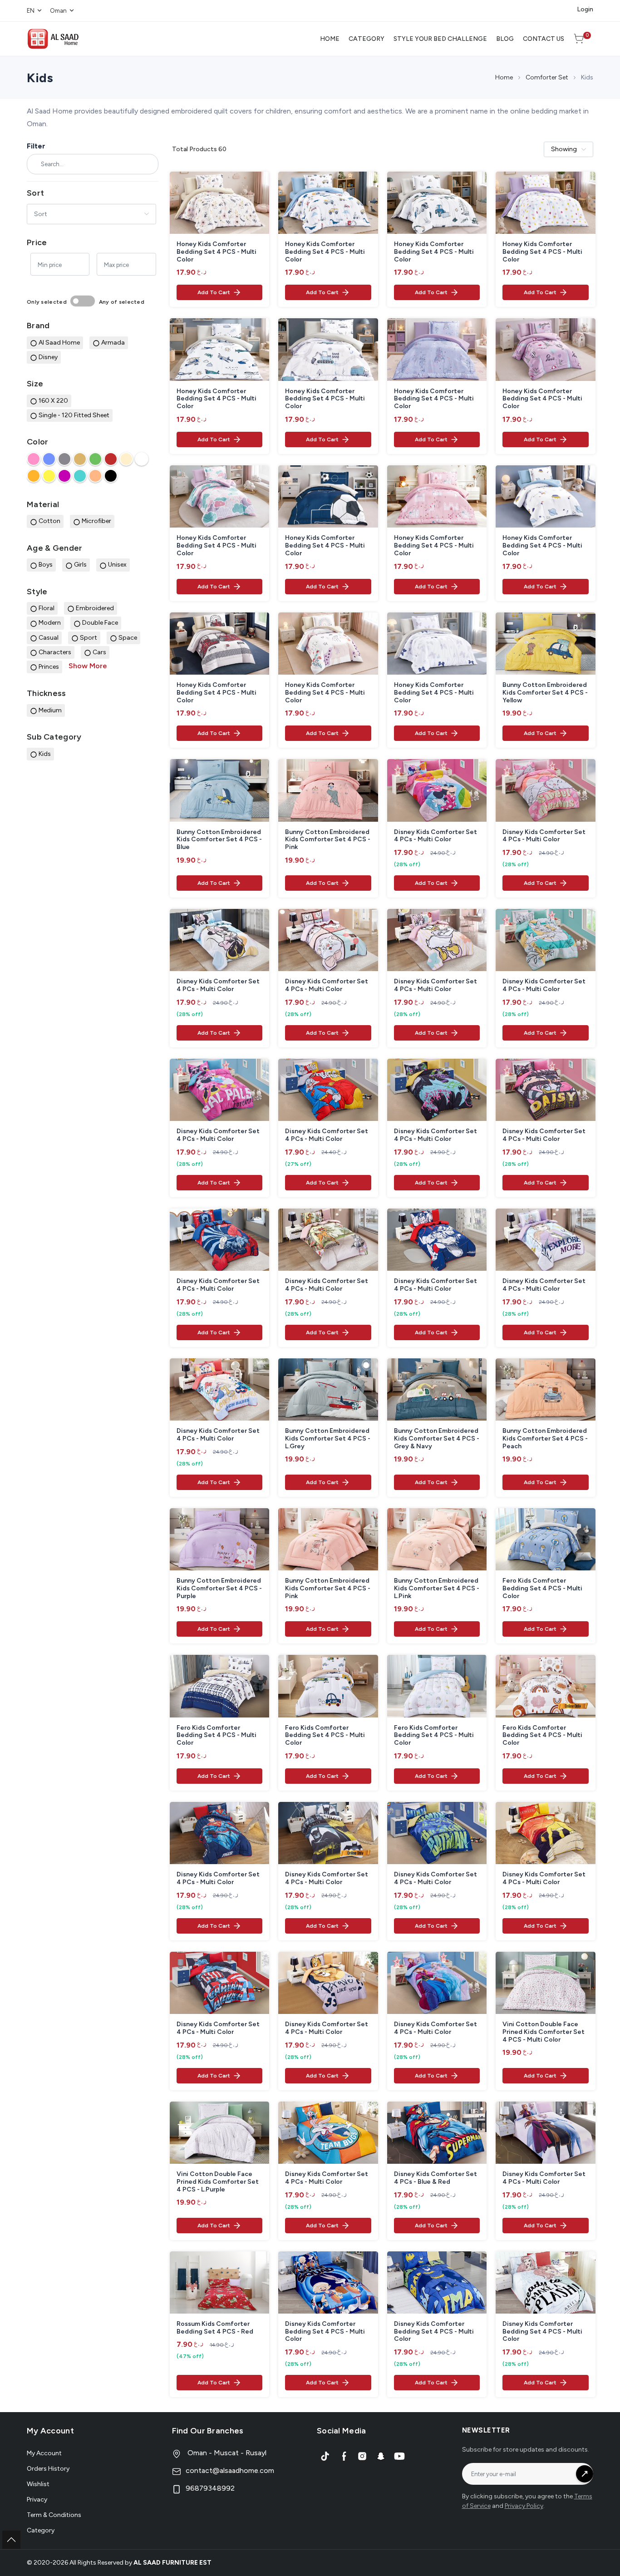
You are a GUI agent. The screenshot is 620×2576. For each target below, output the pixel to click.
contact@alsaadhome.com (230, 2470)
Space (128, 638)
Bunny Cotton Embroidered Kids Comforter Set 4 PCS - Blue (219, 840)
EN (31, 11)
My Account (44, 2453)
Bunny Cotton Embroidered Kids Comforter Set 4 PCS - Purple (219, 1589)
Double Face (100, 623)
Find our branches (208, 2431)
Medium (50, 710)
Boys (46, 565)
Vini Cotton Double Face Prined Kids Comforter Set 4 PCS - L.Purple (218, 2182)
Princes (49, 667)
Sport (89, 638)
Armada (113, 343)
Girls (80, 565)
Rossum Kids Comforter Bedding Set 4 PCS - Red (215, 2328)
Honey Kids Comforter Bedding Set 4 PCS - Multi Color (217, 252)
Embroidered (95, 608)
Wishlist (38, 2484)
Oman (58, 11)
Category (41, 2530)
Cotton (49, 521)
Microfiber (96, 521)
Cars (99, 652)
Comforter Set (547, 77)
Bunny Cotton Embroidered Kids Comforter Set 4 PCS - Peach (545, 1439)
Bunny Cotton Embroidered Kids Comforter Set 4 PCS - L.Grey (328, 1439)
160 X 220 (53, 401)
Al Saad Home (59, 343)
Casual (49, 638)
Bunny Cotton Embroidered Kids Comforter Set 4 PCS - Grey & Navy (437, 1439)
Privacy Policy (524, 2506)
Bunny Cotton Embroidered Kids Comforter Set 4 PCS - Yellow (545, 693)
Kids (45, 754)
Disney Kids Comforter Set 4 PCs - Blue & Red (435, 2178)
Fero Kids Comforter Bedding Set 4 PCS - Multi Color (542, 1589)
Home (504, 77)
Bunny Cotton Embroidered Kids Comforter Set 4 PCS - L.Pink (437, 1589)
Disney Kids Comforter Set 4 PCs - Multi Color (435, 836)
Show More (88, 666)
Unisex (117, 565)
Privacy (37, 2500)
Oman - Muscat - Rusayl (226, 2453)
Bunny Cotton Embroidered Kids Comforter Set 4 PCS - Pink (328, 840)
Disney (48, 357)
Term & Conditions (54, 2515)
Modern (50, 623)
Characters (55, 652)
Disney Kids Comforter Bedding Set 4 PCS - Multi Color (325, 2332)
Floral (47, 608)
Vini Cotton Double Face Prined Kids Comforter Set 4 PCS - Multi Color (544, 2032)
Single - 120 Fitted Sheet (74, 415)
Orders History (48, 2469)
